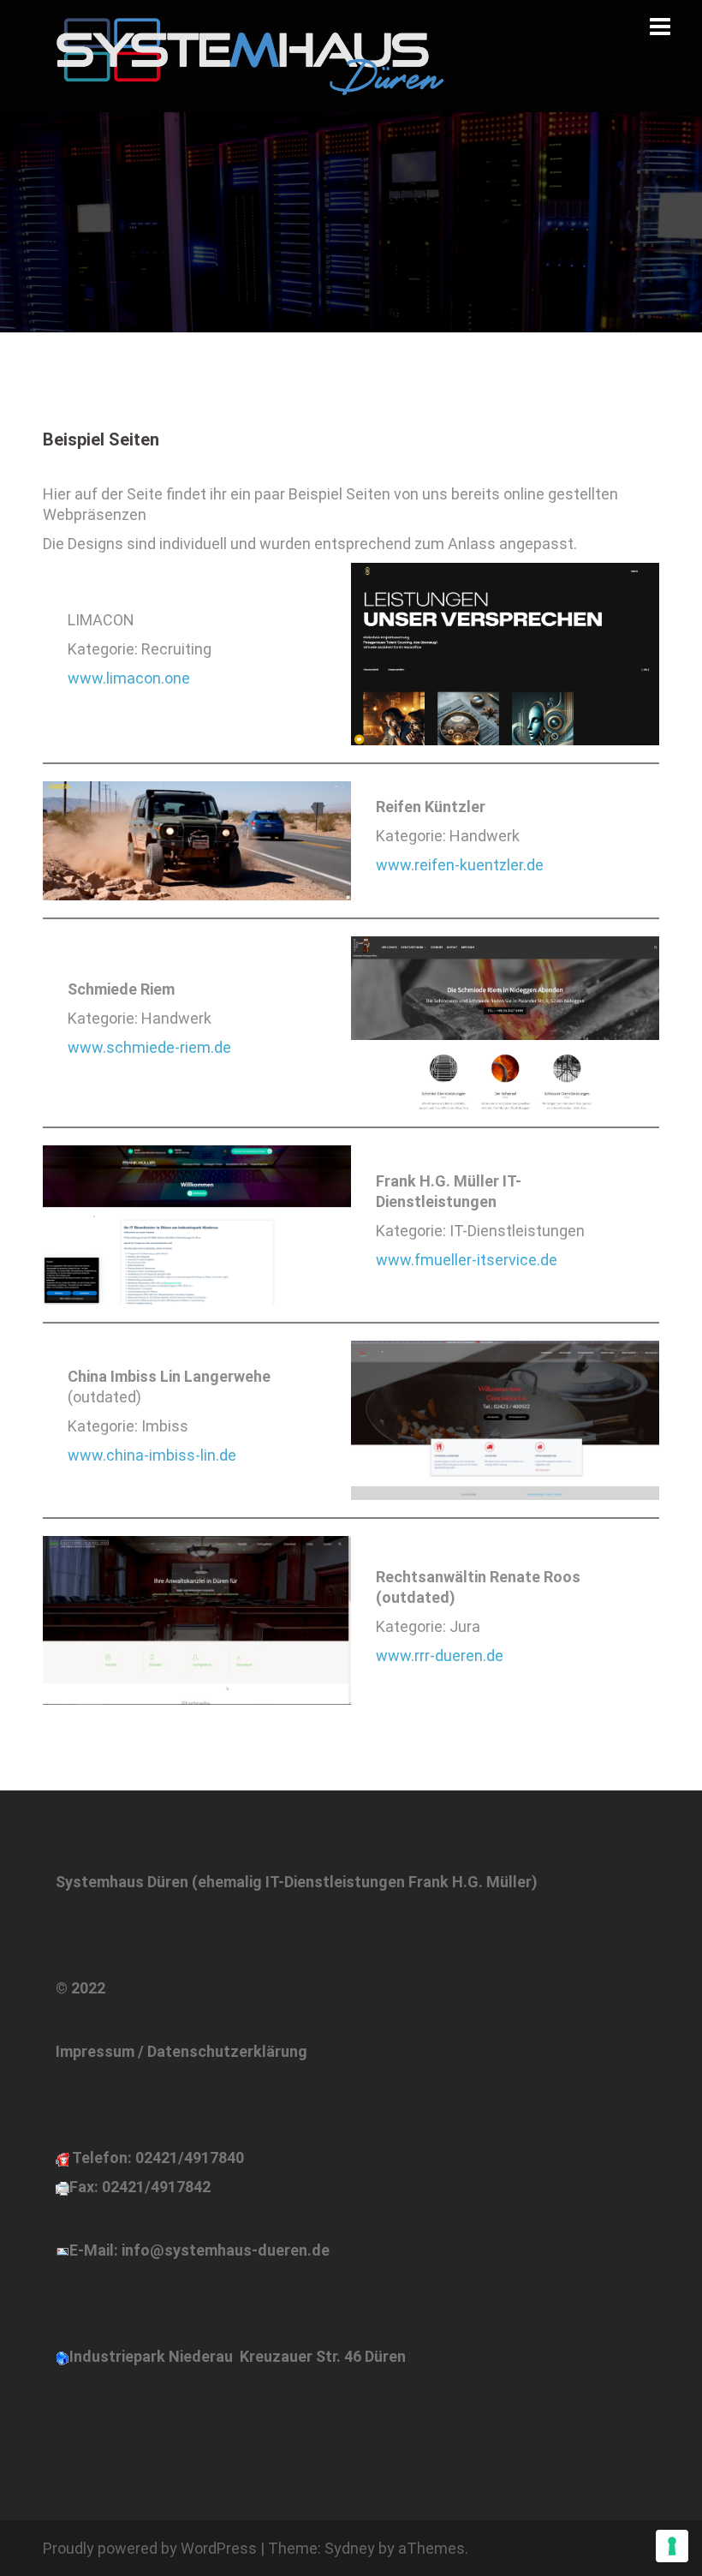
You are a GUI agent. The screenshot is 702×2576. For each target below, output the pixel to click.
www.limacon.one (129, 678)
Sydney (350, 2548)
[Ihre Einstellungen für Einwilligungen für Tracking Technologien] (672, 2546)
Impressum (95, 2051)
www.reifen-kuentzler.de (460, 865)
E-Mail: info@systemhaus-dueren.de (199, 2250)
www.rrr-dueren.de (440, 1656)
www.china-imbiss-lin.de (152, 1455)
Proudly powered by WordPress (150, 2548)
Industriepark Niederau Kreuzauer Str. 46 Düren (238, 2356)
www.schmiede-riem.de (149, 1047)
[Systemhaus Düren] (244, 55)
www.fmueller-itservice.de (467, 1260)
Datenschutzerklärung (227, 2051)
